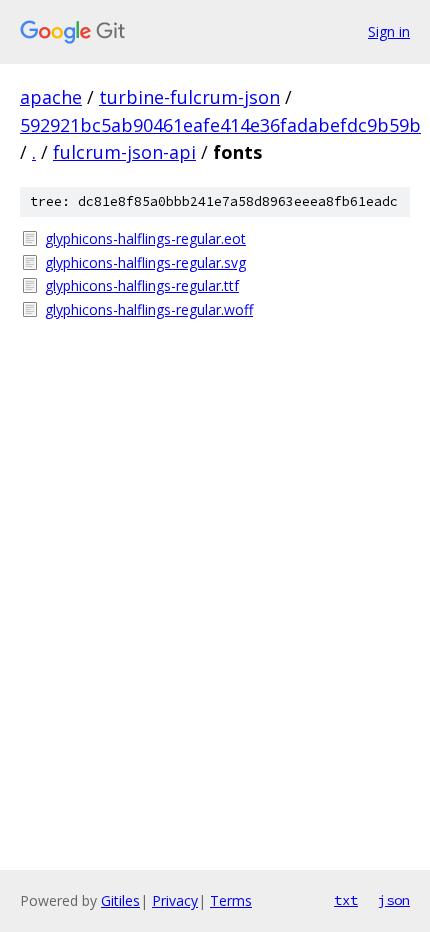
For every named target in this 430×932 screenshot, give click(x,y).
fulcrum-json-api (124, 152)
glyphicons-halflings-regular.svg (145, 262)
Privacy (175, 900)
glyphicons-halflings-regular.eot (145, 238)
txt (346, 900)
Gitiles (120, 900)
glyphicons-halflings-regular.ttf (142, 285)
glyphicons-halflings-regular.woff (149, 309)
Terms (231, 900)
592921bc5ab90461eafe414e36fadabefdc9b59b (220, 125)
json (394, 900)
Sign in (389, 31)
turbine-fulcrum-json (189, 97)
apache (51, 97)
